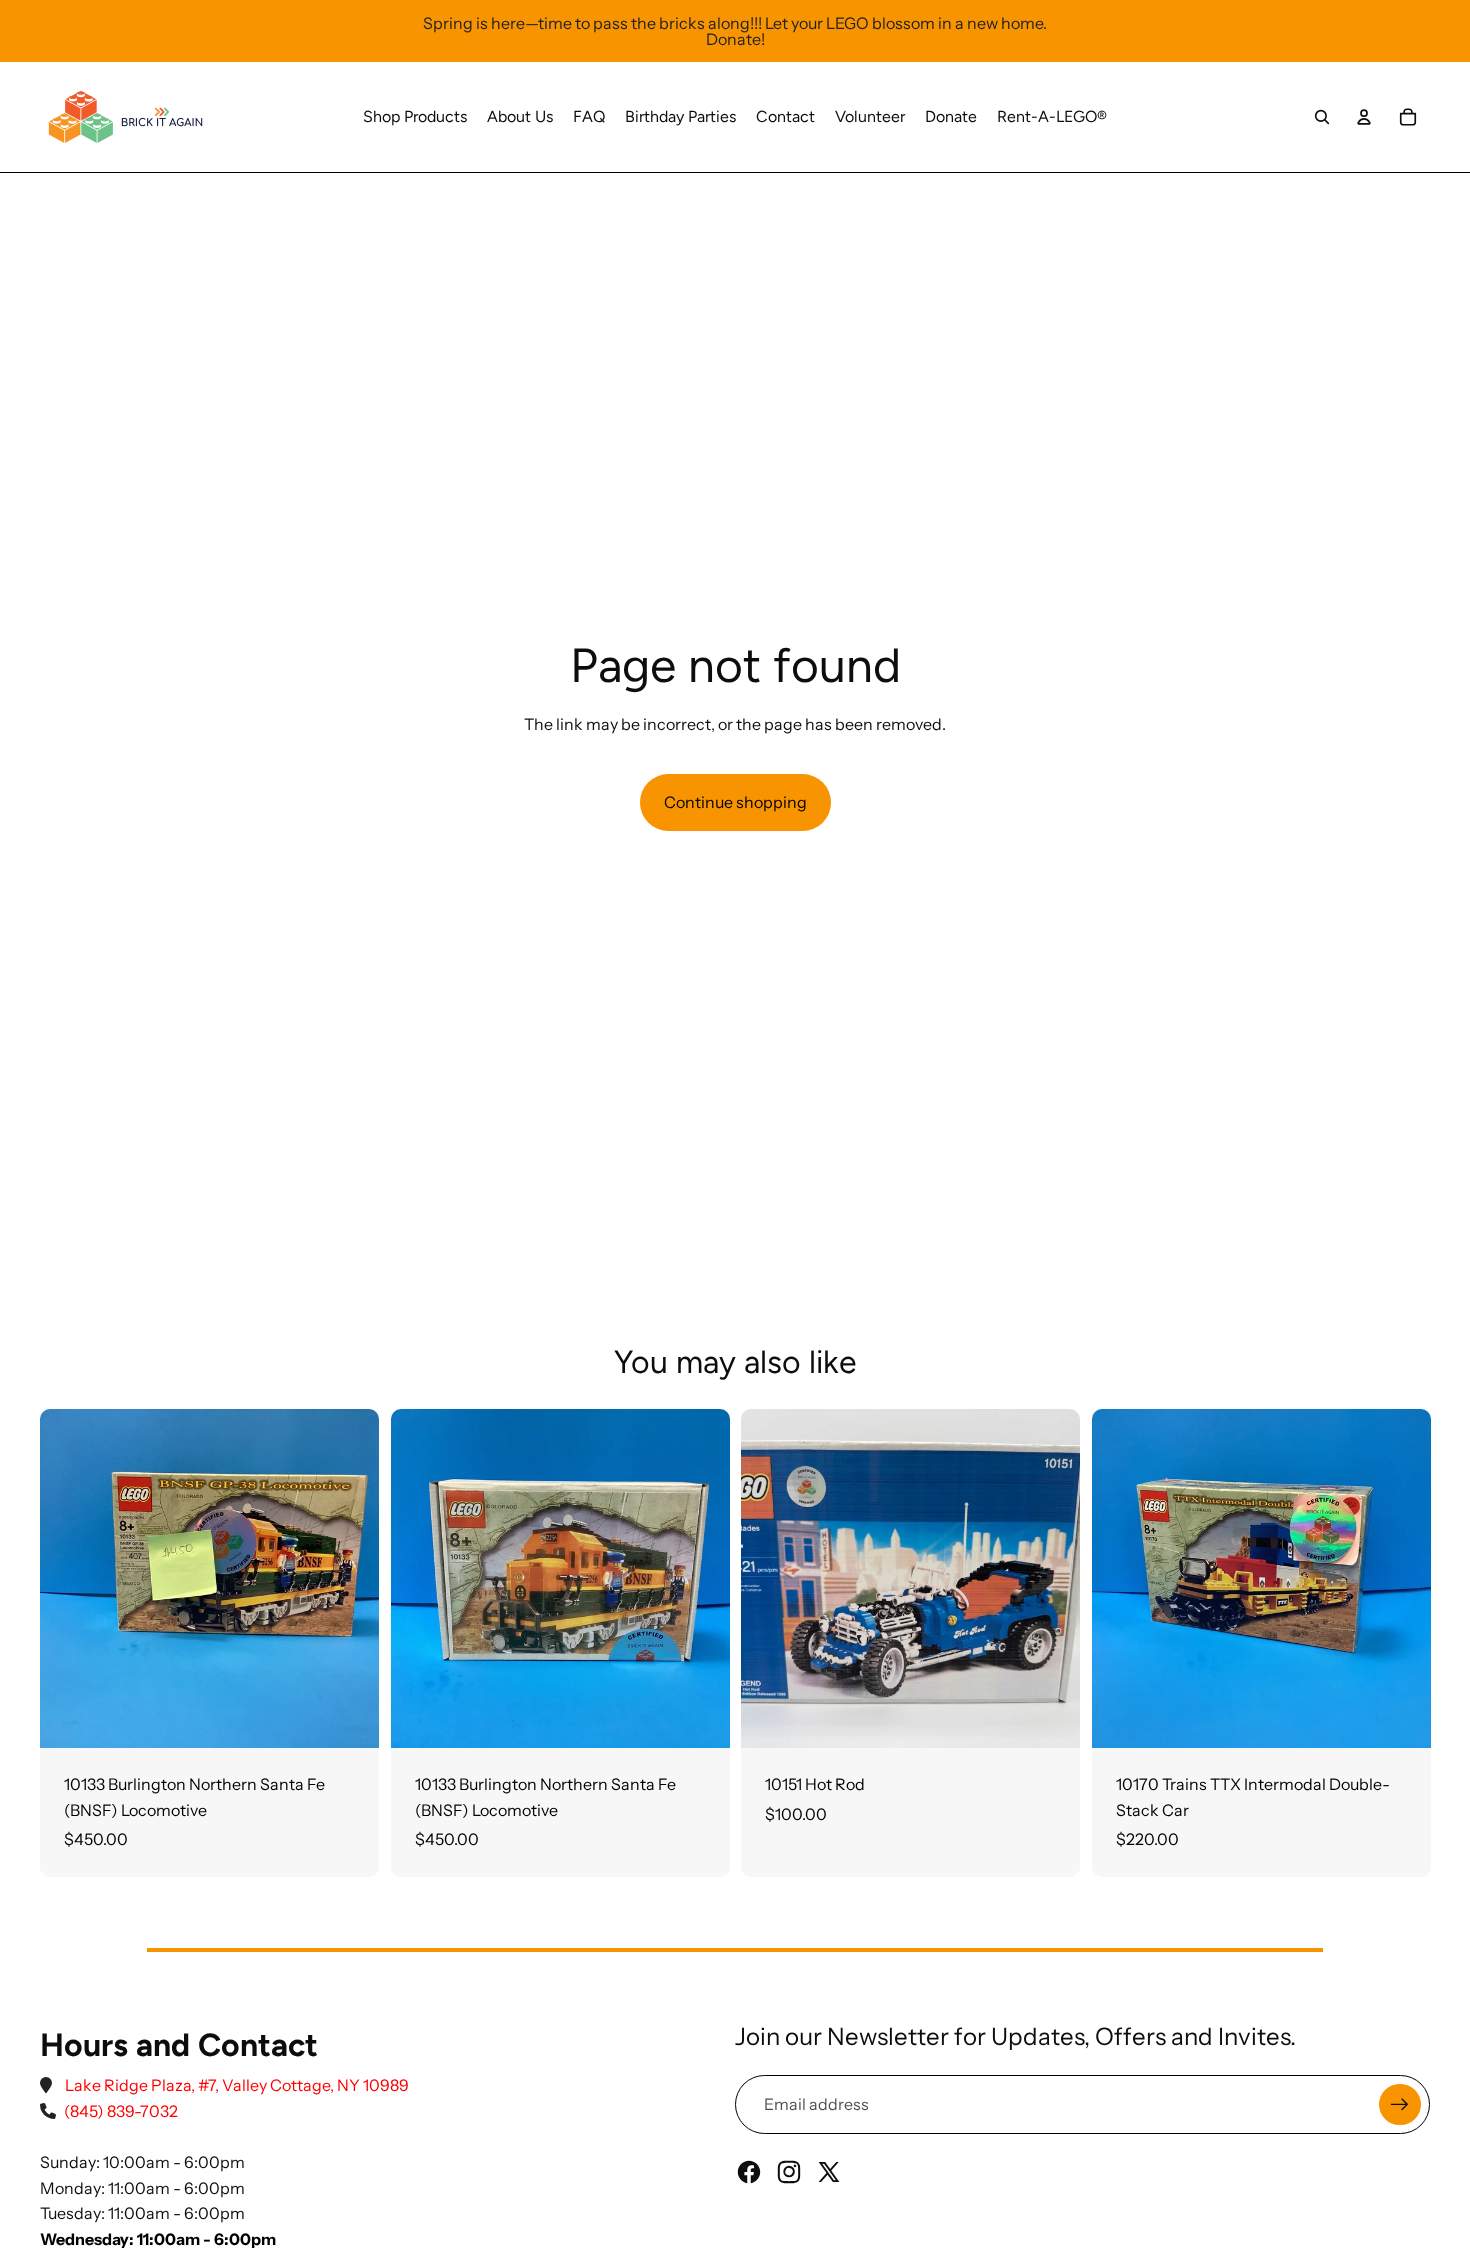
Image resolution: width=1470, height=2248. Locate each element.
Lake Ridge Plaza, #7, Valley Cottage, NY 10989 (237, 2085)
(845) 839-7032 (121, 2111)
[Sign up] (1400, 2105)
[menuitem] (415, 117)
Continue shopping (735, 802)
